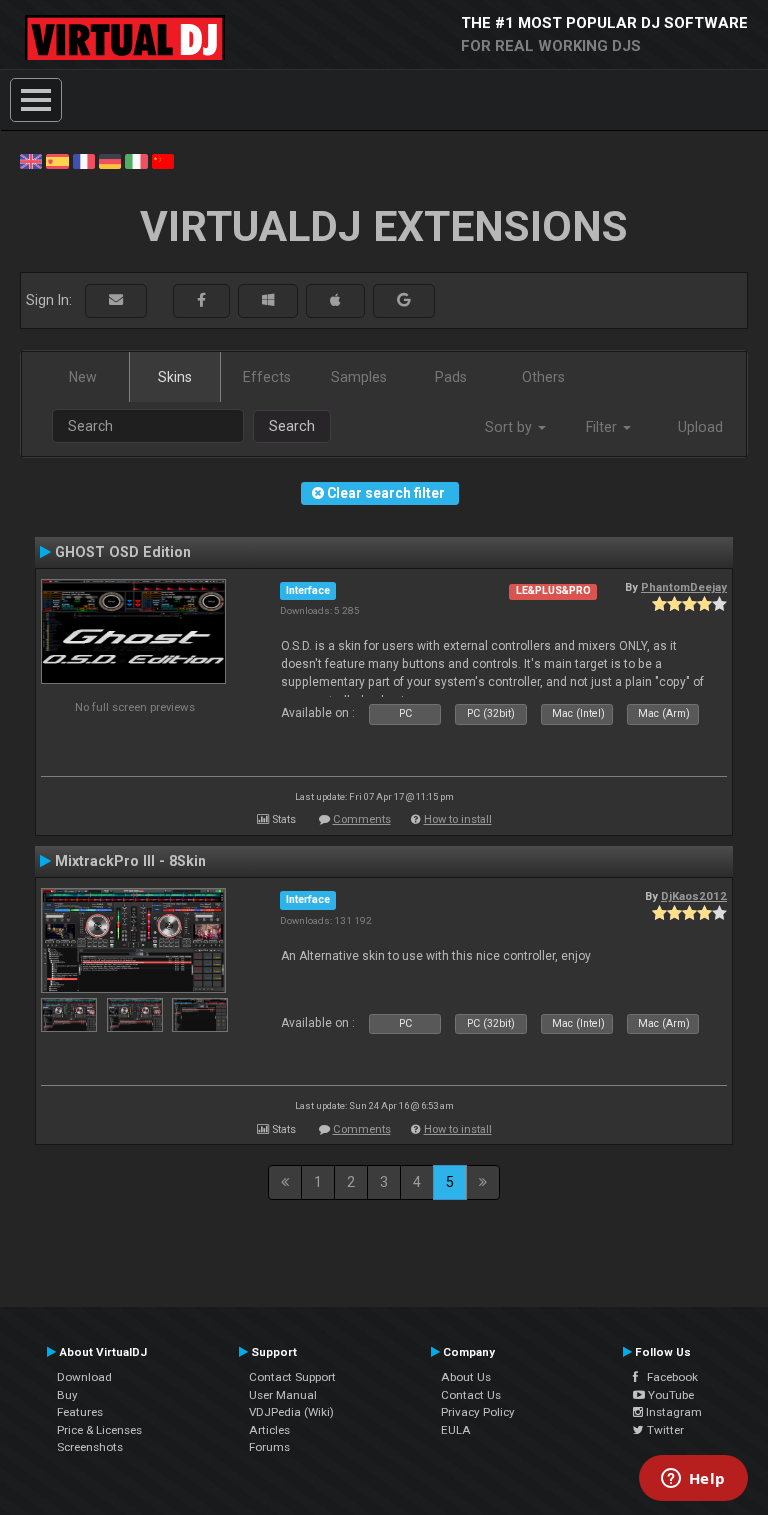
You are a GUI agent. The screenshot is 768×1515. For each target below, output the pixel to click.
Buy (67, 1395)
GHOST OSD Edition (123, 552)
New (83, 377)
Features (80, 1412)
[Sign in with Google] (404, 300)
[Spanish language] (57, 160)
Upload (700, 427)
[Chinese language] (163, 160)
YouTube (669, 1395)
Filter (603, 427)
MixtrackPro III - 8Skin (130, 861)
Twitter (664, 1430)
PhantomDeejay (684, 587)
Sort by (510, 427)
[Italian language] (136, 160)
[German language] (110, 160)
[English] (31, 160)
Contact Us (471, 1395)
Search (292, 426)
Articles (269, 1430)
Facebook (668, 1377)
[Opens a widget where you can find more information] (693, 1480)
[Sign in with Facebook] (201, 300)
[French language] (84, 160)
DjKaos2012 (694, 896)
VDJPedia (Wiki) (291, 1412)
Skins (175, 377)
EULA (456, 1430)
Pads (451, 377)
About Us (466, 1377)
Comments (362, 819)
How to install (458, 819)
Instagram (672, 1412)
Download (84, 1377)
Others (543, 377)
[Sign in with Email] (116, 300)
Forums (269, 1447)
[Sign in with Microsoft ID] (268, 300)
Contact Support (292, 1377)
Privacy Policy (478, 1412)
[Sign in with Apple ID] (335, 300)
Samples (359, 377)
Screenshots (90, 1447)
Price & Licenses (99, 1430)
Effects (267, 377)
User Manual (283, 1395)
